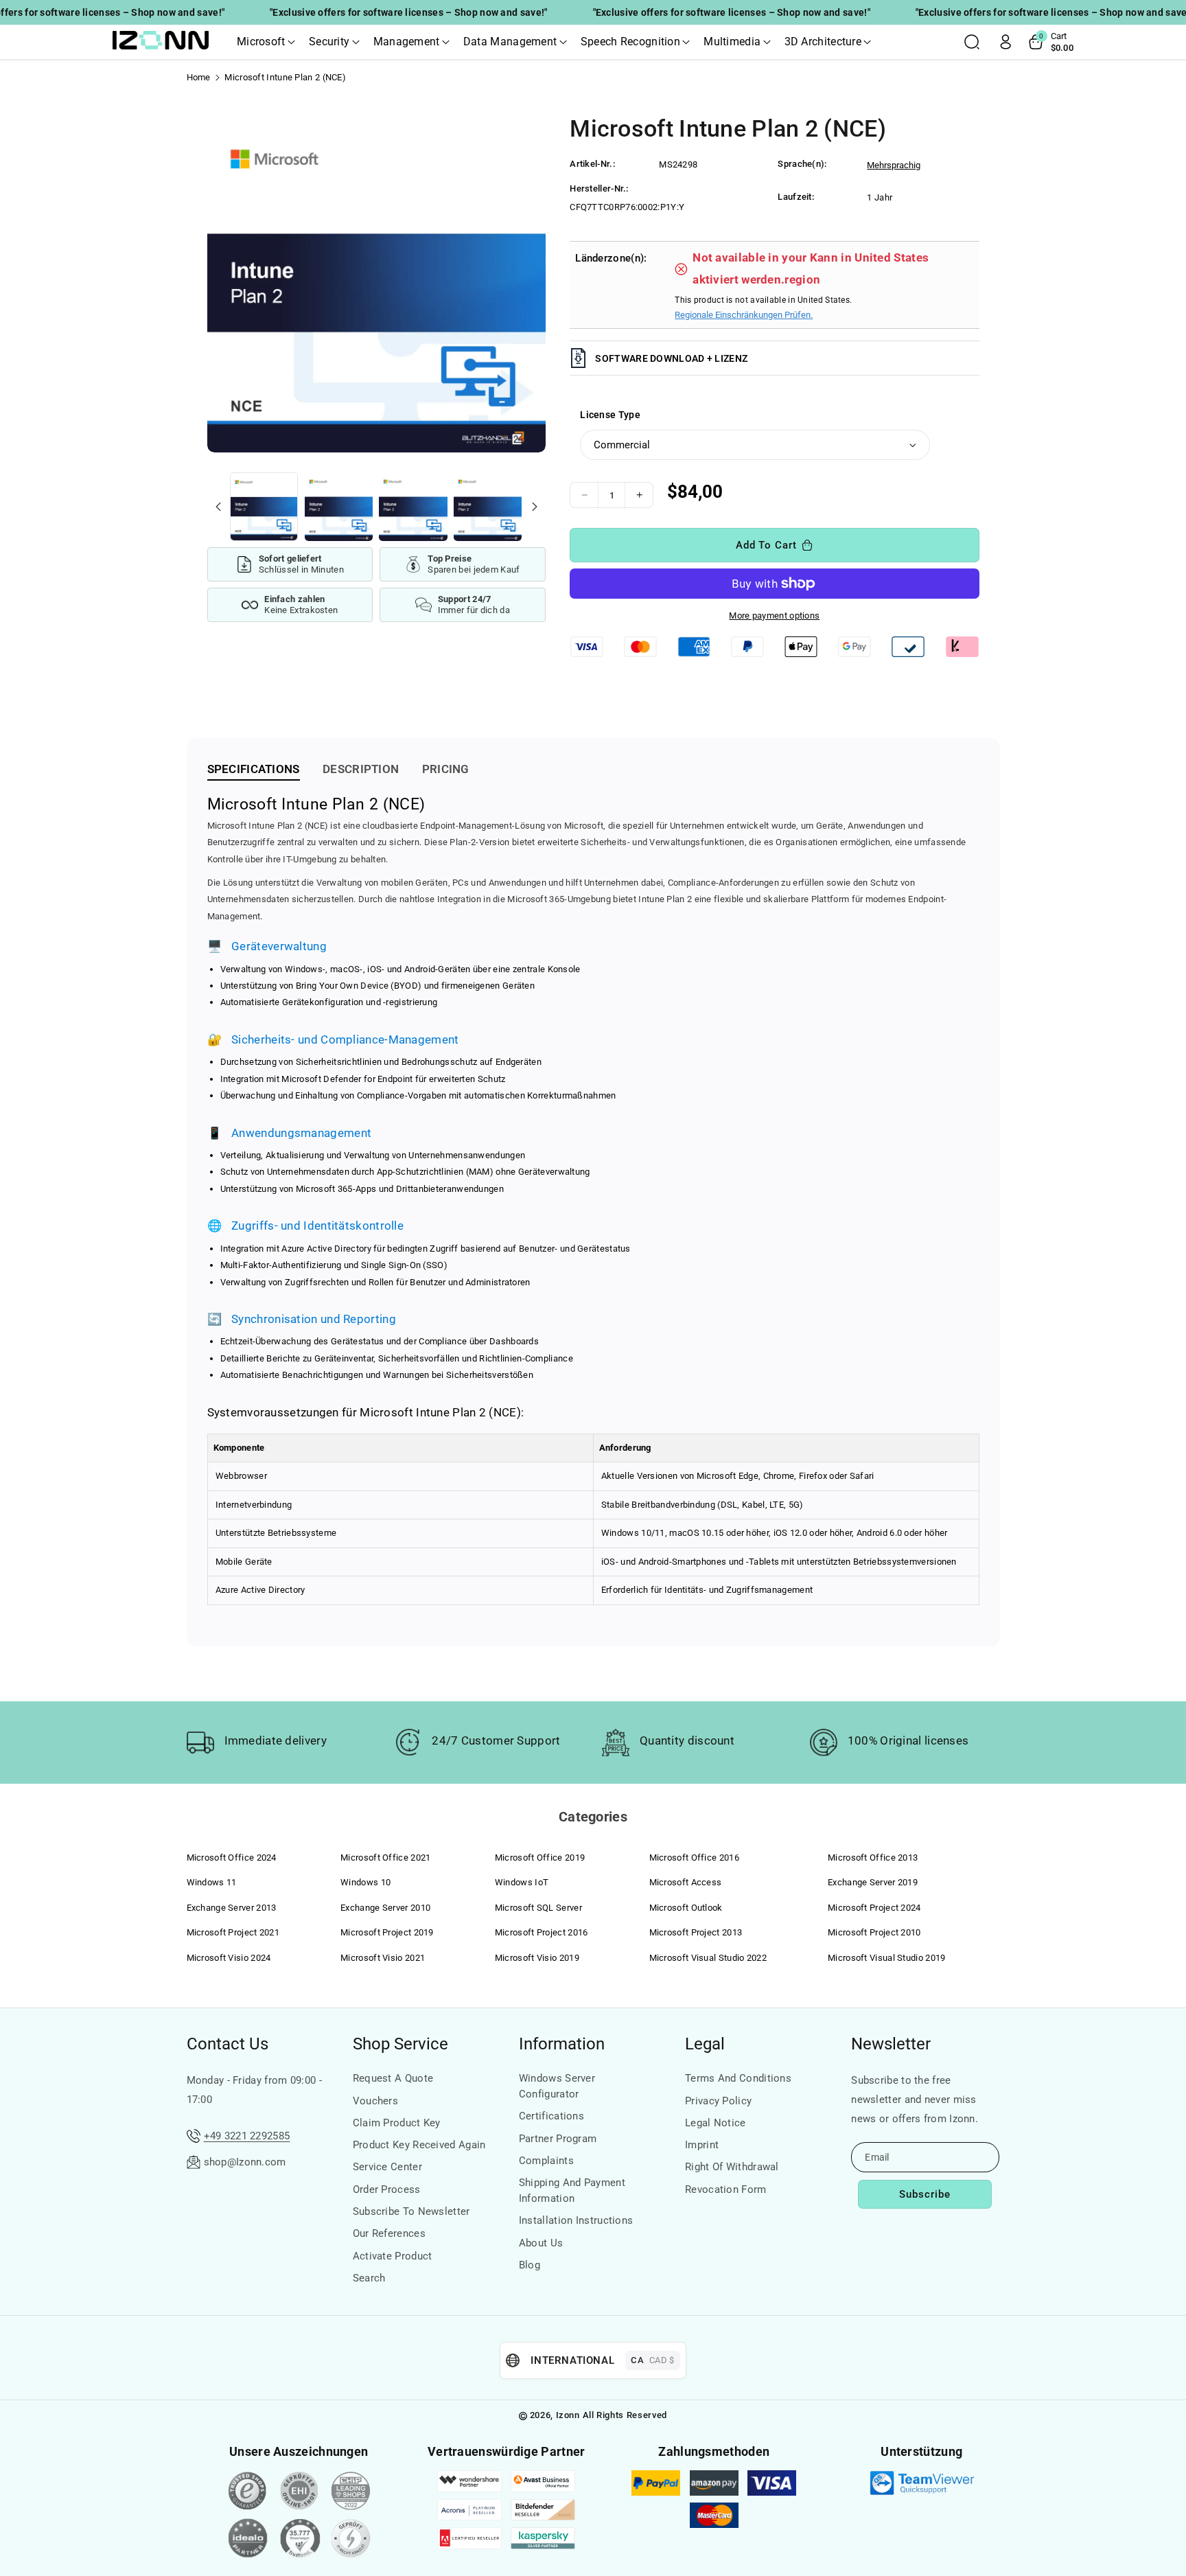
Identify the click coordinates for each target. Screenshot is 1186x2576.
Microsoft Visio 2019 (537, 1958)
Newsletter (891, 2044)
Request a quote (393, 2078)
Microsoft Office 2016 (694, 1858)
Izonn (568, 2415)
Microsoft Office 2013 (873, 1858)
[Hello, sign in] (1005, 42)
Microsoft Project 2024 (874, 1908)
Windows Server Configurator (557, 2086)
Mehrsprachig (894, 165)
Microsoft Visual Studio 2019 (886, 1958)
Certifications (551, 2116)
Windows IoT (522, 1882)
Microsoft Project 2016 (542, 1932)
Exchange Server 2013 (232, 1908)
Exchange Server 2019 (873, 1882)
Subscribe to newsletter (411, 2211)
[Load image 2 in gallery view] (339, 506)
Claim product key (397, 2123)
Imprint (702, 2145)
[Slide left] (218, 507)
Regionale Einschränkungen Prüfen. (744, 315)
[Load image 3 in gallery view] (413, 506)
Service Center (387, 2167)
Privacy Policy (718, 2101)
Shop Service (400, 2044)
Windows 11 (212, 1882)
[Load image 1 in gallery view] (264, 506)
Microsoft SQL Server (538, 1908)
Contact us (228, 2044)
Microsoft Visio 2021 (383, 1958)
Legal (705, 2044)
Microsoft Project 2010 (874, 1932)
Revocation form (726, 2189)
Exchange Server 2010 (385, 1908)
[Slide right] (534, 507)
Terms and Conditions (738, 2078)
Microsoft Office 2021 (385, 1858)
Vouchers (375, 2101)
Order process (387, 2189)
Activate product (393, 2256)
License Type (610, 415)
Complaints (546, 2161)
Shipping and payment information (572, 2190)
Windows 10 (365, 1882)
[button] (266, 42)
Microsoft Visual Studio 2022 (708, 1958)
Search (369, 2278)
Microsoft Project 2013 (696, 1932)
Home (199, 77)
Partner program (558, 2139)
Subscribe (925, 2194)
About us (541, 2243)
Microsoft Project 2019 (387, 1932)
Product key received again (419, 2145)
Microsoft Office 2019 (540, 1858)
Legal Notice (716, 2123)
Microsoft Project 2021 (233, 1932)
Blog (530, 2265)
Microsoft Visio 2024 (229, 1958)
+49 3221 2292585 (247, 2136)
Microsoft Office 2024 (232, 1858)
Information (562, 2044)
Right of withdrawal (732, 2167)
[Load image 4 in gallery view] (488, 506)
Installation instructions (576, 2220)
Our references (389, 2233)
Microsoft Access (686, 1882)
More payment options (774, 616)
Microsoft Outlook (686, 1908)
